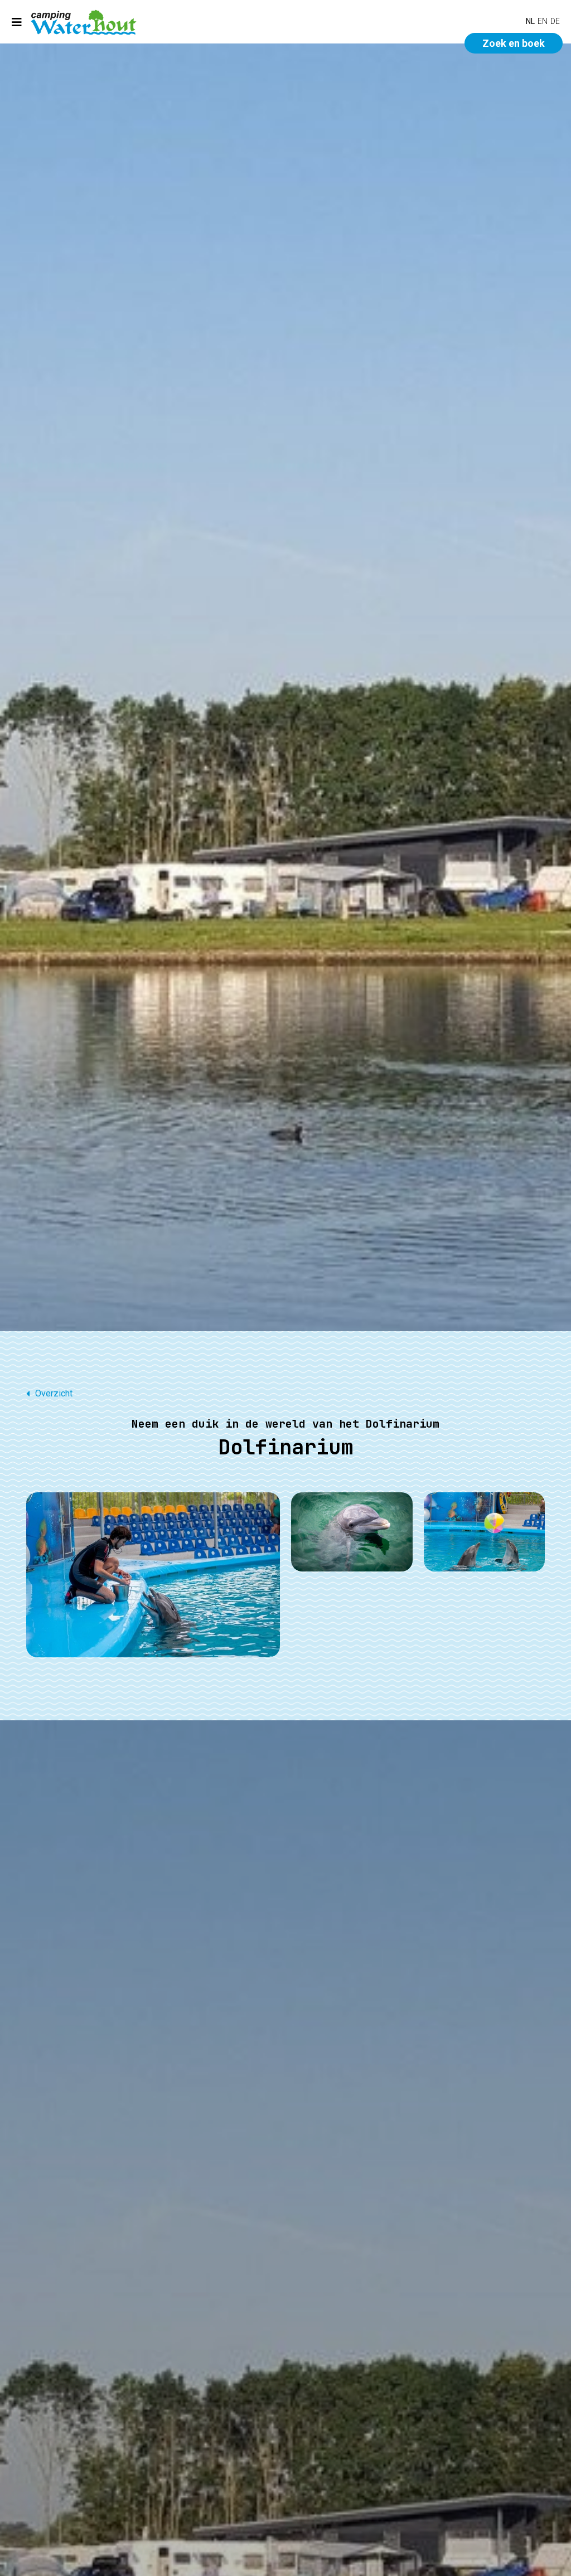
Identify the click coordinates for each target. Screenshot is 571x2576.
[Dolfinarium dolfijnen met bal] (485, 1532)
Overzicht (54, 1393)
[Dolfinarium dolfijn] (352, 1532)
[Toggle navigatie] (17, 22)
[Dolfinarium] (153, 1575)
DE (555, 21)
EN (543, 21)
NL (530, 21)
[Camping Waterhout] (84, 22)
